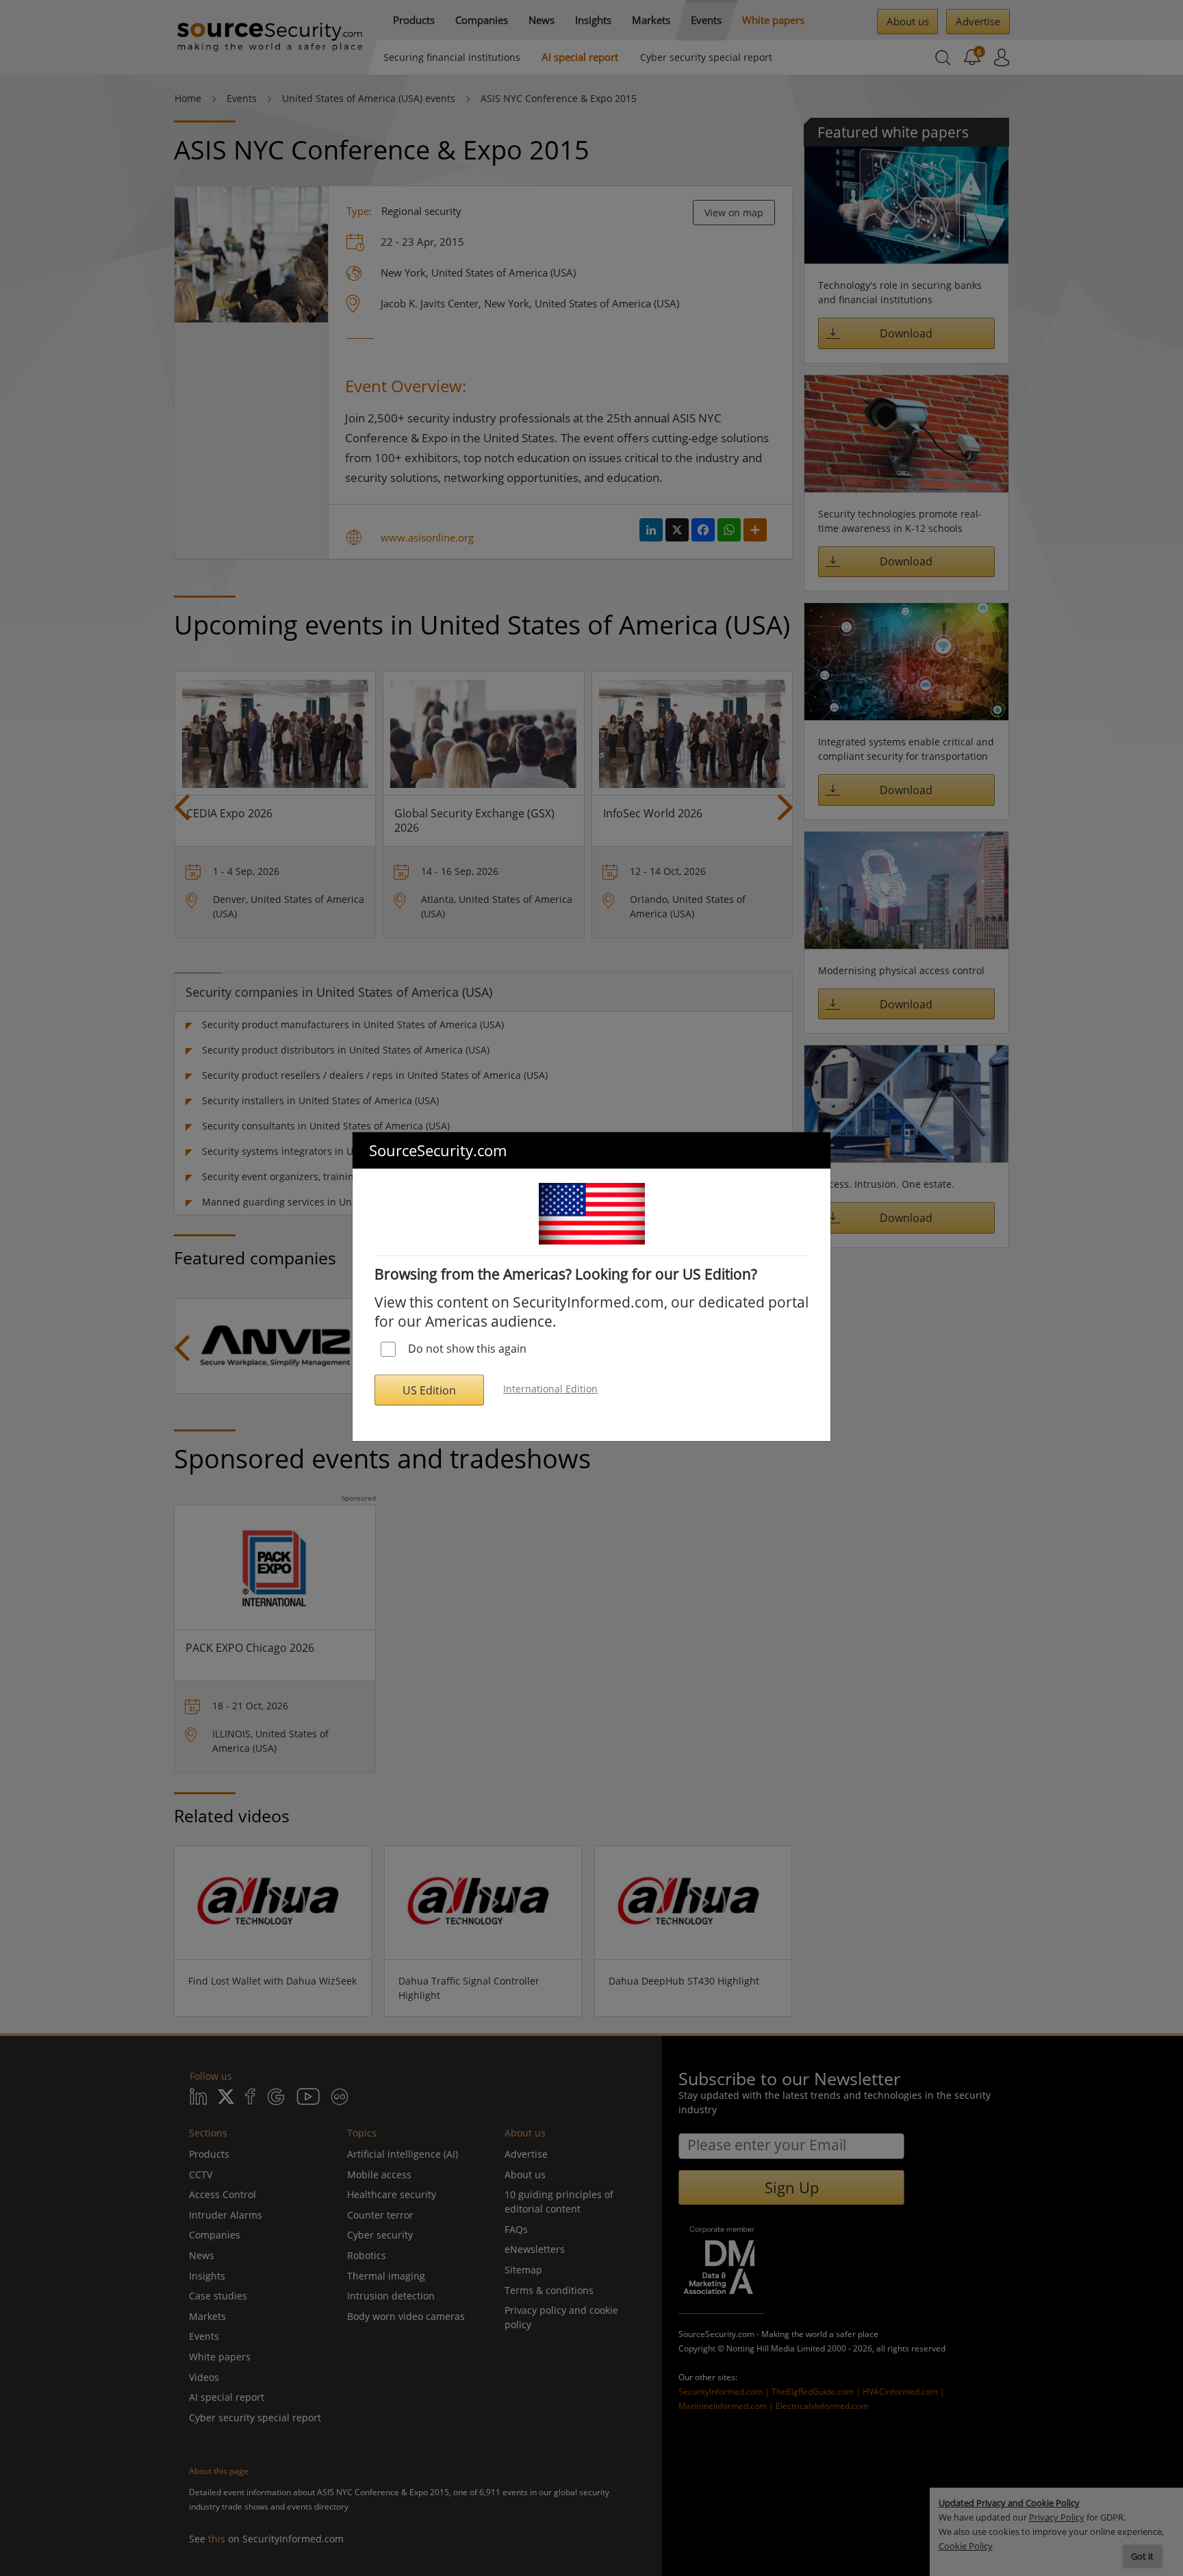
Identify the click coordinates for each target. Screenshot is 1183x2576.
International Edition (550, 1389)
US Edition (429, 1390)
